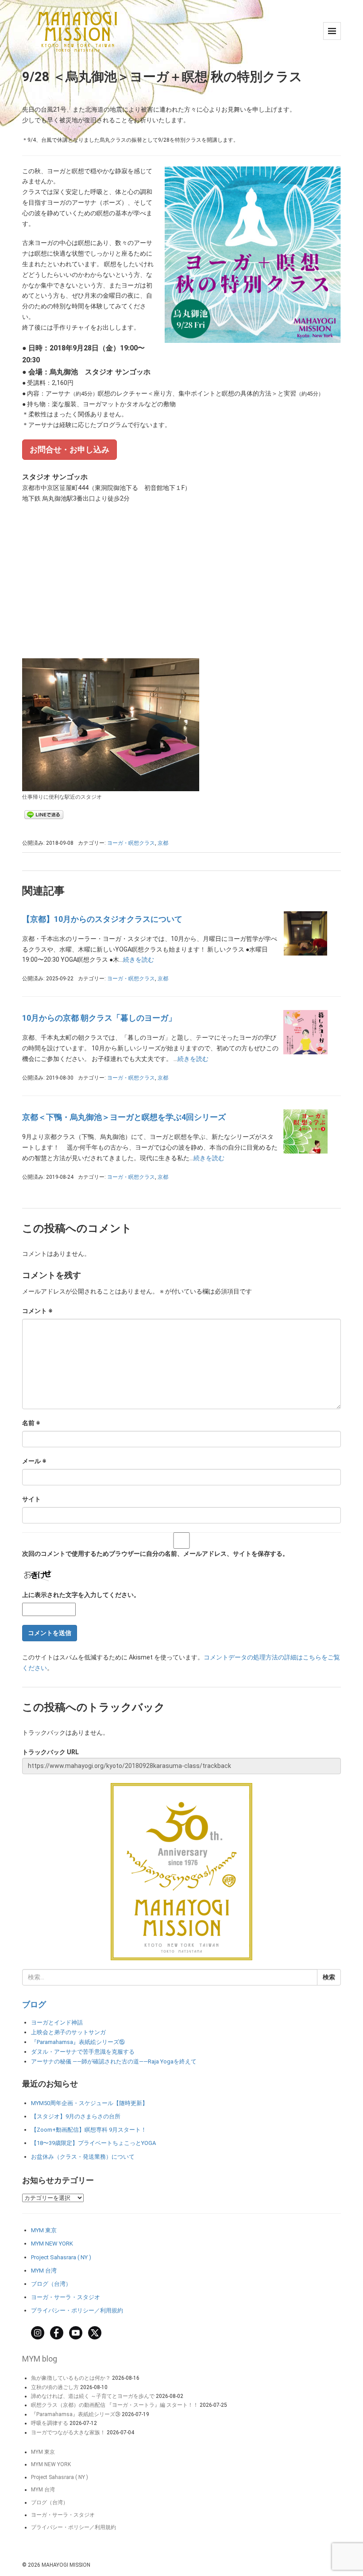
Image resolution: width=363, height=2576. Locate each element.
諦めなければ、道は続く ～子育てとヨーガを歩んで (93, 2396)
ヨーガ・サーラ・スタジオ (66, 2297)
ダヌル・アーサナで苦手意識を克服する (83, 2052)
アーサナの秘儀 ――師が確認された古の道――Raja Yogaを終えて (114, 2061)
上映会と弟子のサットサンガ (68, 2032)
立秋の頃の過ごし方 (55, 2387)
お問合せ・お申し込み (70, 449)
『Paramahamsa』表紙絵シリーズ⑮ (78, 2042)
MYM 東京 (44, 2230)
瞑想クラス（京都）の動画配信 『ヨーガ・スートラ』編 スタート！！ (115, 2405)
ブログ (34, 2004)
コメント (37, 1311)
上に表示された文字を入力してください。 (81, 1595)
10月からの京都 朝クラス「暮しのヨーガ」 (99, 1018)
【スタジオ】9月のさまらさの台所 (76, 2116)
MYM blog (40, 2359)
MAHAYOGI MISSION (66, 2565)
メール (34, 1461)
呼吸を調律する (50, 2423)
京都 (163, 843)
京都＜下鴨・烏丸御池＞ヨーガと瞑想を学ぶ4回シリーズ (124, 1117)
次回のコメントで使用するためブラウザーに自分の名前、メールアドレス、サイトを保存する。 (155, 1554)
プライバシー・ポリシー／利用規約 (77, 2310)
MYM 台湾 (44, 2271)
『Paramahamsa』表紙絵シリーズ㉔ (76, 2414)
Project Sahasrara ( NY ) (61, 2257)
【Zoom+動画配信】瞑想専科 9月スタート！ (89, 2130)
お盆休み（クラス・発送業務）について (83, 2157)
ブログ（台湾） (51, 2284)
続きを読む (139, 960)
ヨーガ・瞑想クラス (131, 843)
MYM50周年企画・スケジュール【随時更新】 (89, 2103)
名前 (31, 1423)
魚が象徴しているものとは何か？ (71, 2378)
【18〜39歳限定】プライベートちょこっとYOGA (93, 2143)
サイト (31, 1499)
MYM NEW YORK (52, 2244)
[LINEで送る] (44, 814)
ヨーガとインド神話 (57, 2022)
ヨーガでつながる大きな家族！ (68, 2432)
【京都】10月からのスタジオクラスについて (102, 919)
